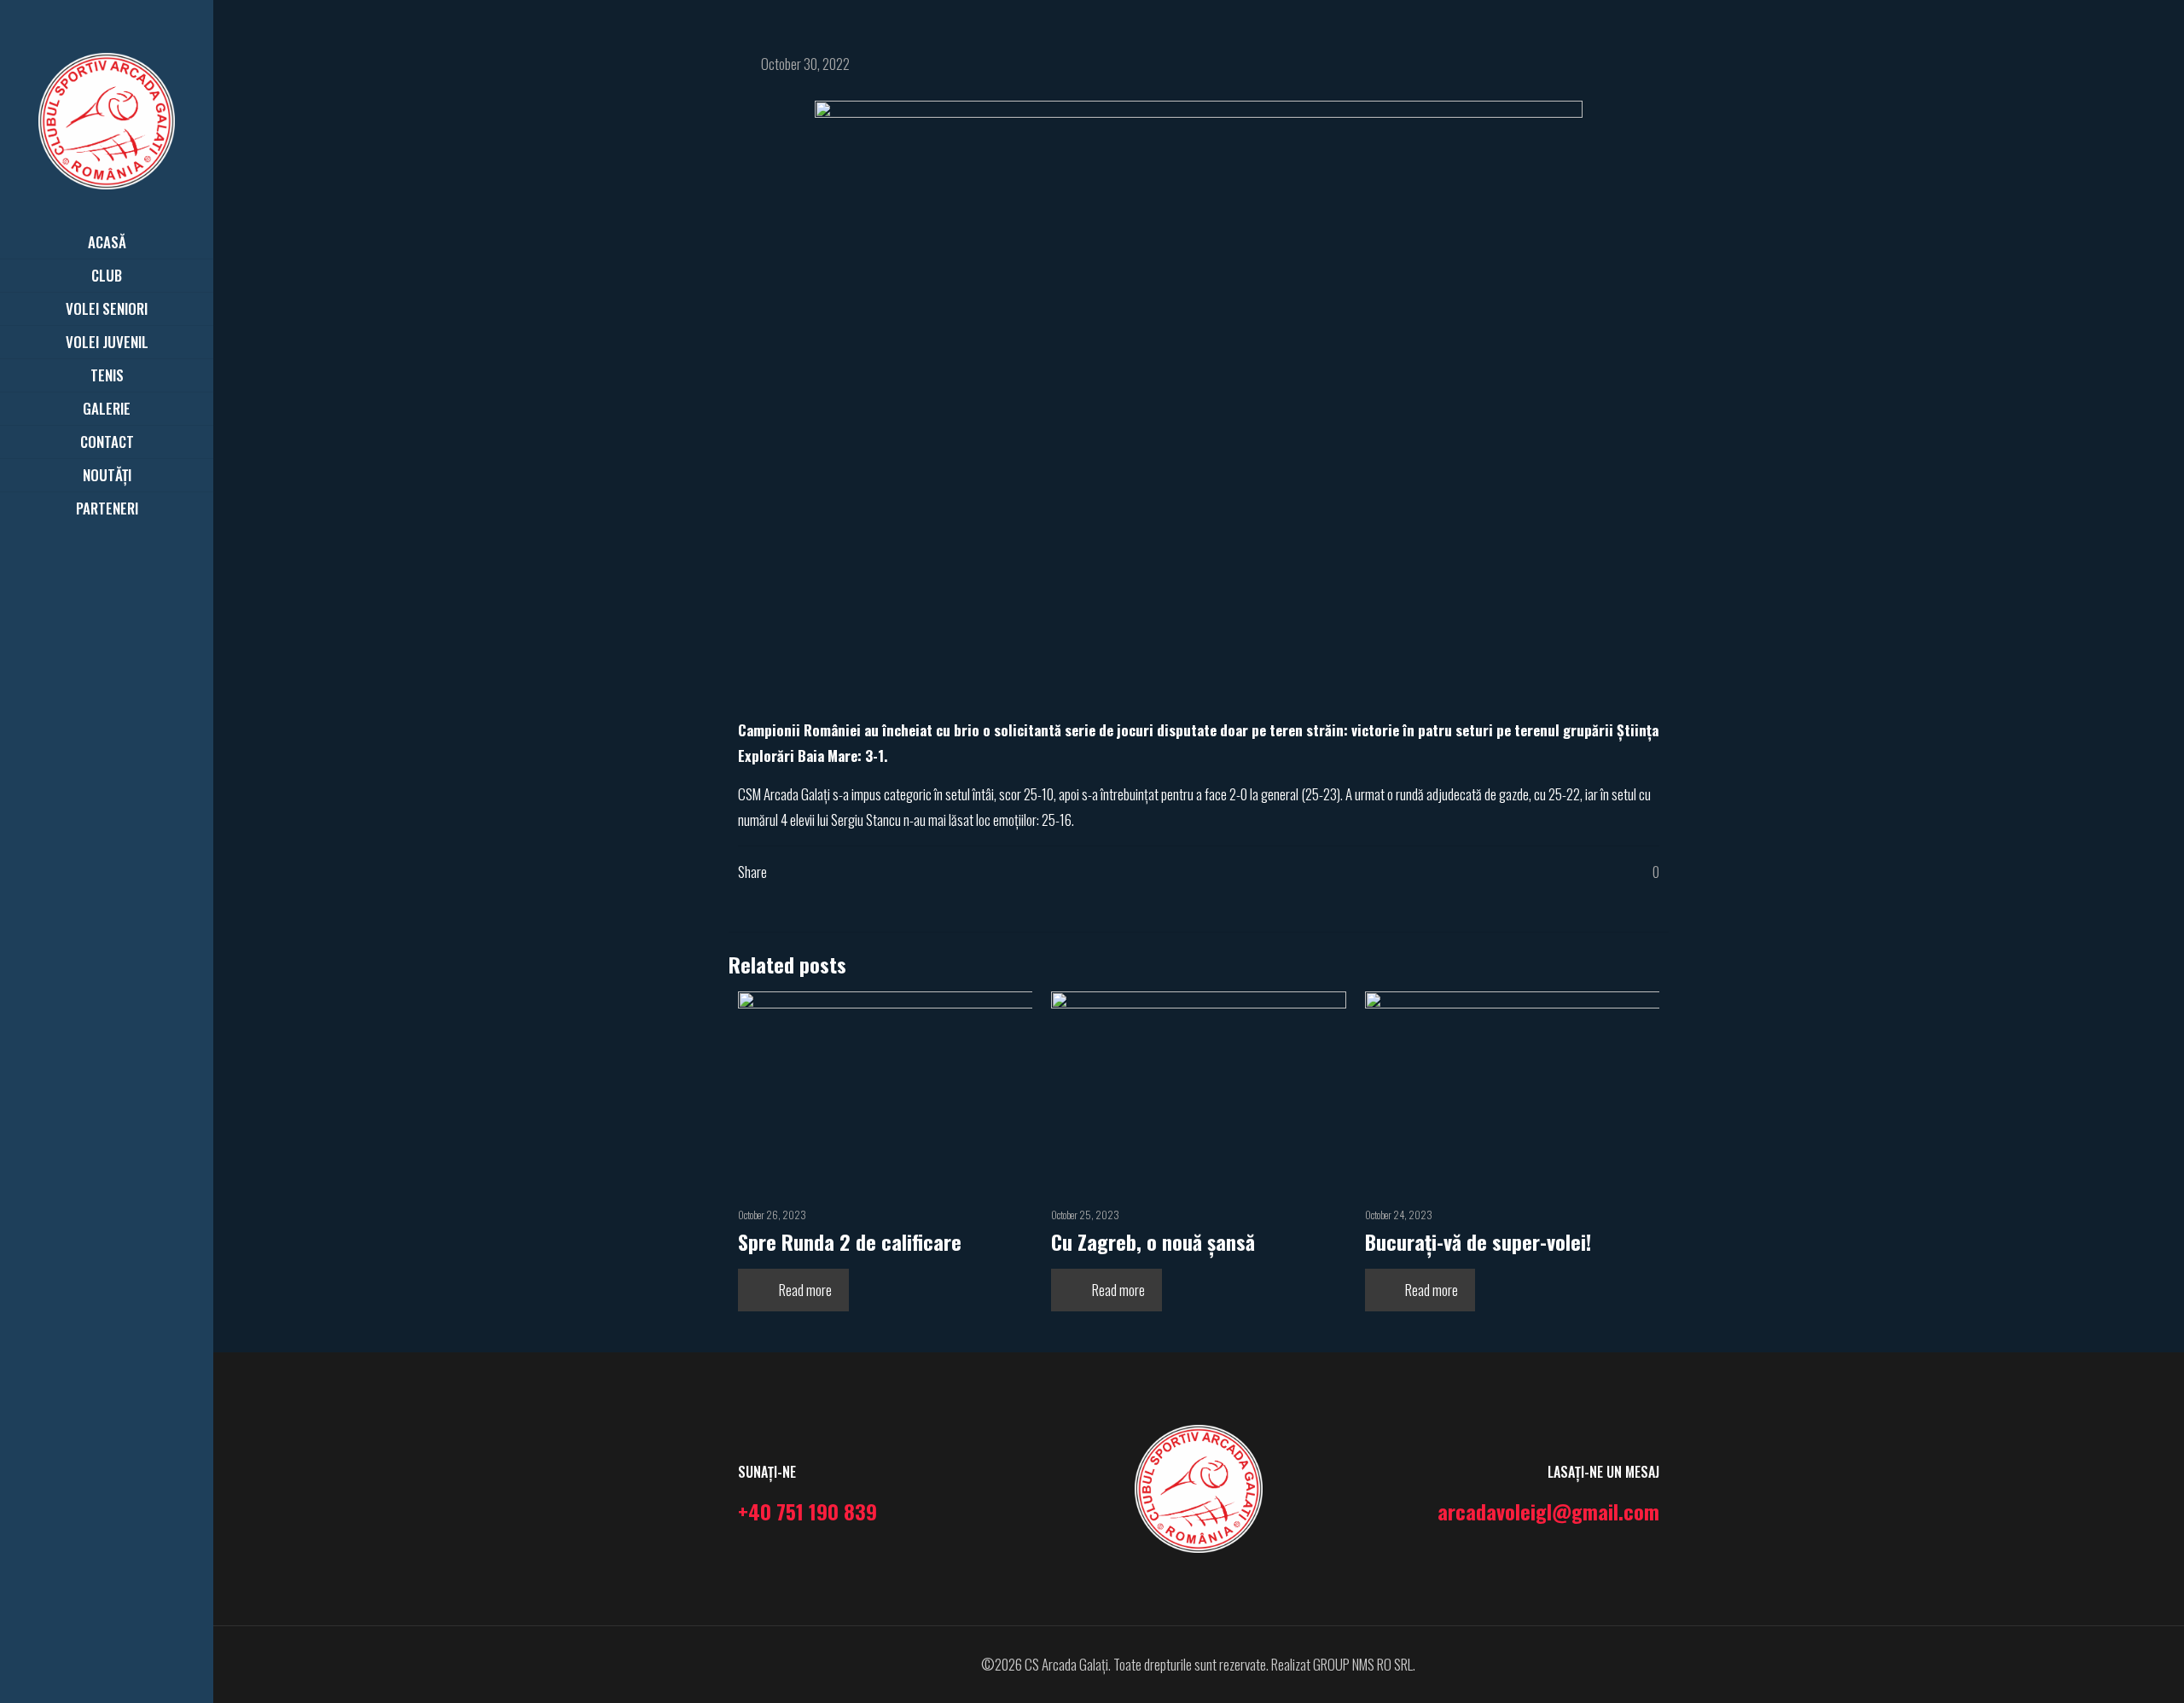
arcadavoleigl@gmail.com (1548, 1511)
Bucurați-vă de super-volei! (1478, 1241)
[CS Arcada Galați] (107, 119)
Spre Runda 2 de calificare (850, 1241)
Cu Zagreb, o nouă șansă (1153, 1241)
